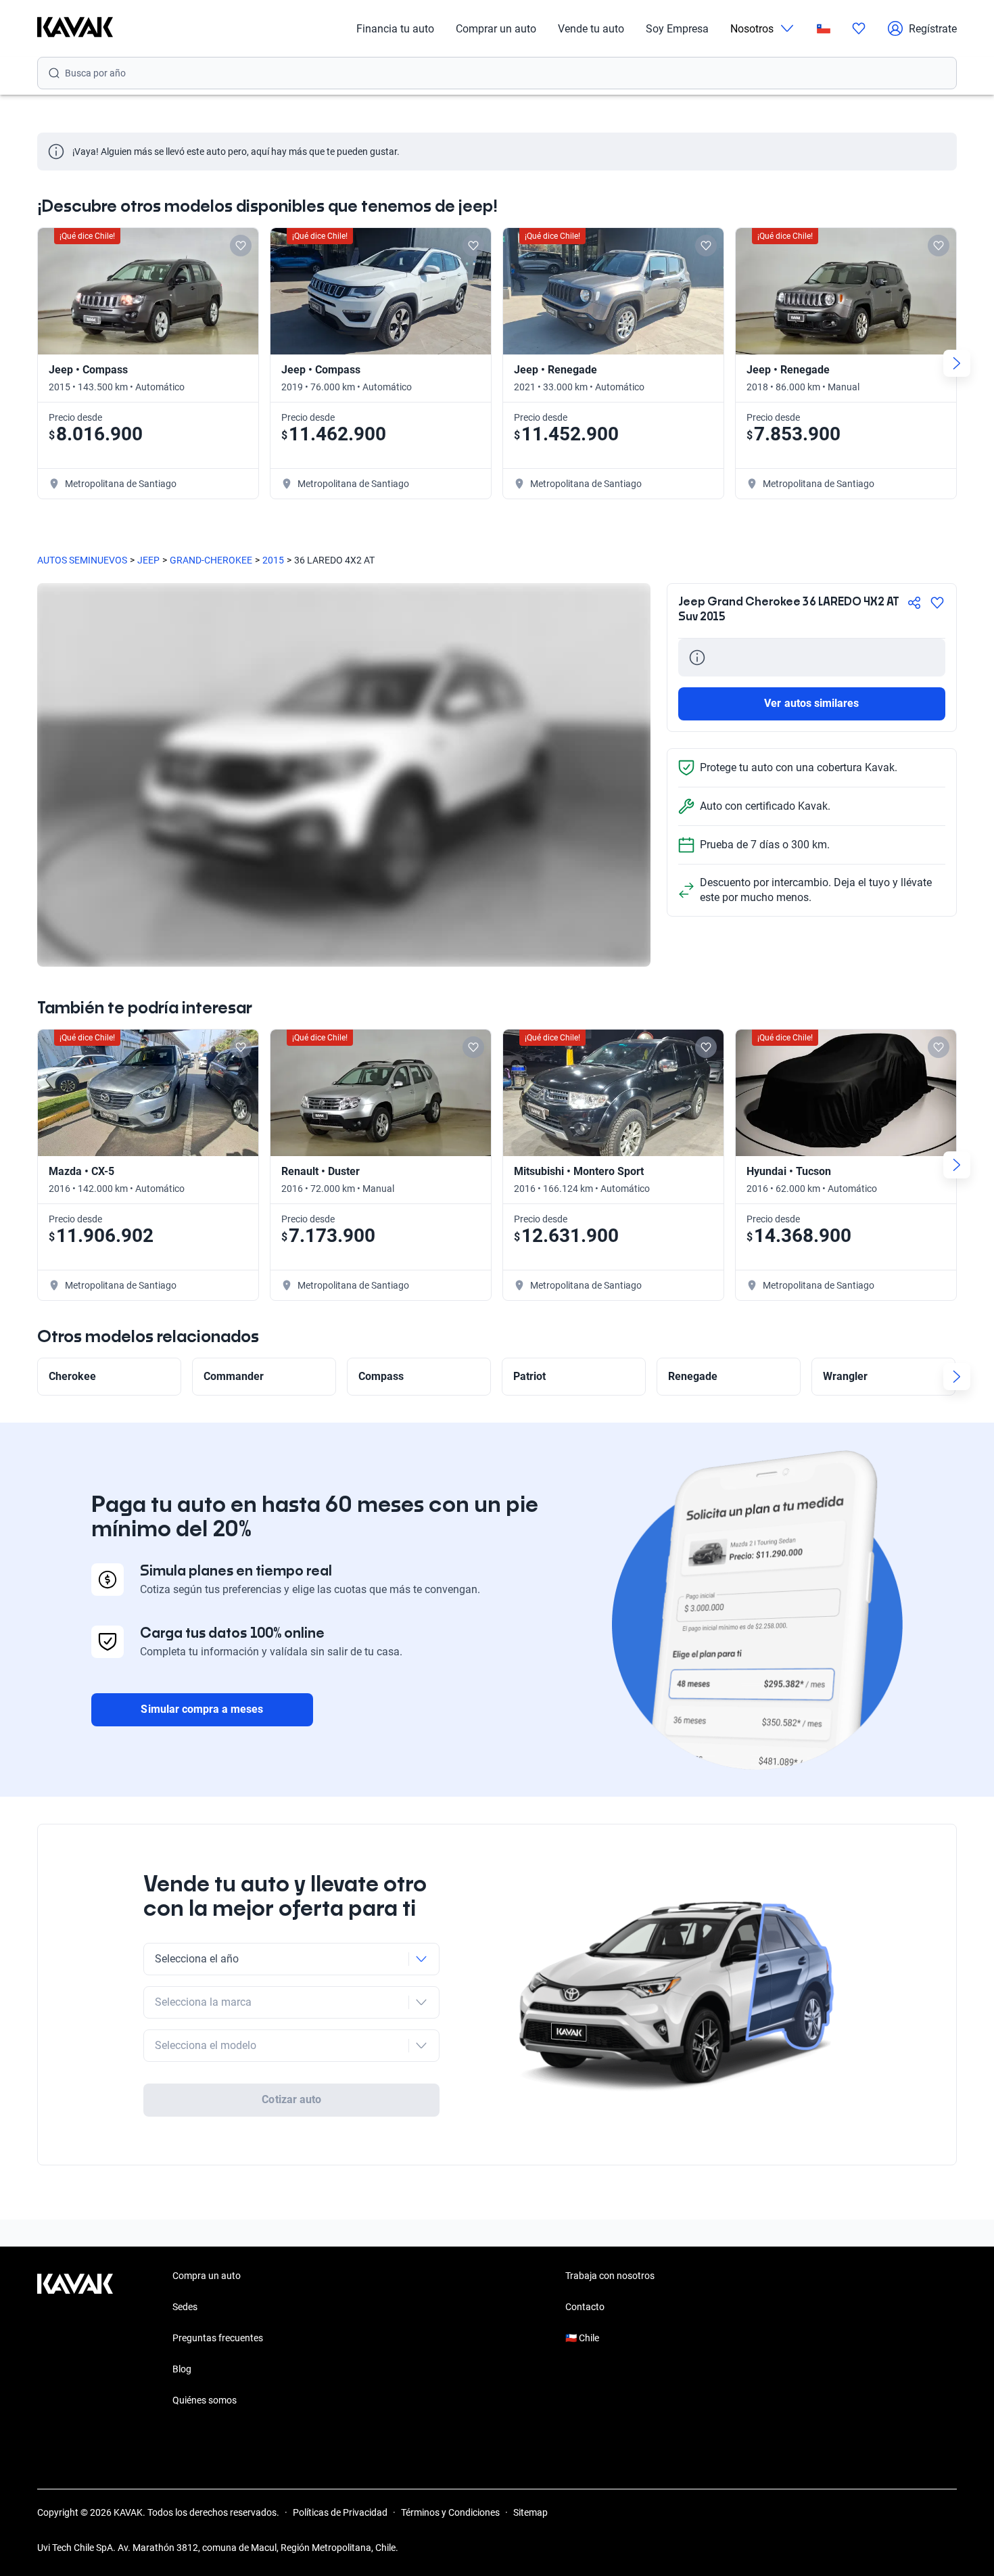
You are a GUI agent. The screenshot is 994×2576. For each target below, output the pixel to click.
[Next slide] (957, 363)
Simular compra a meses (202, 1709)
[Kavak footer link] (75, 2339)
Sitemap (530, 2512)
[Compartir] (914, 603)
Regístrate (933, 29)
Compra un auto (207, 2276)
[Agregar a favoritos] (937, 603)
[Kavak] (75, 28)
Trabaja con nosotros (610, 2276)
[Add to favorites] (241, 246)
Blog (182, 2369)
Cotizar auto (291, 2099)
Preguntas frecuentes (218, 2338)
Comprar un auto (496, 29)
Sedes (185, 2307)
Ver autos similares (811, 703)
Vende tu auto (591, 29)
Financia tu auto (395, 29)
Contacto (585, 2307)
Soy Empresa (677, 29)
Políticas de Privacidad (340, 2512)
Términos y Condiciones (450, 2512)
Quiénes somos (205, 2400)
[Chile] (824, 29)
